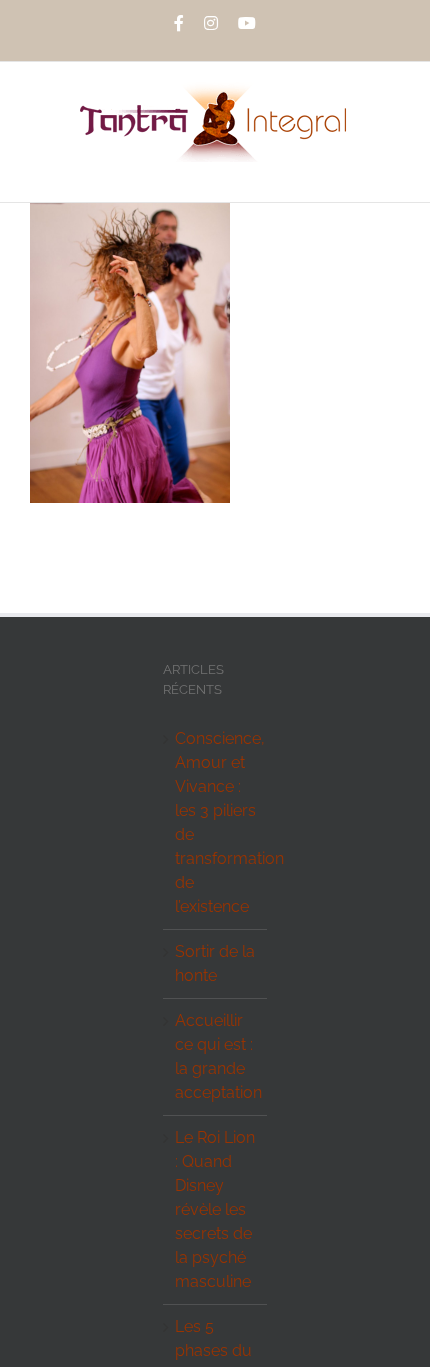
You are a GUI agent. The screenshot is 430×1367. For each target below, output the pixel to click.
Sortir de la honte (215, 963)
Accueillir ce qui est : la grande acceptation (215, 1056)
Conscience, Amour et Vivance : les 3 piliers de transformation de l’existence (215, 822)
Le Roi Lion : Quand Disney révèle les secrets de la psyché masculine (215, 1209)
